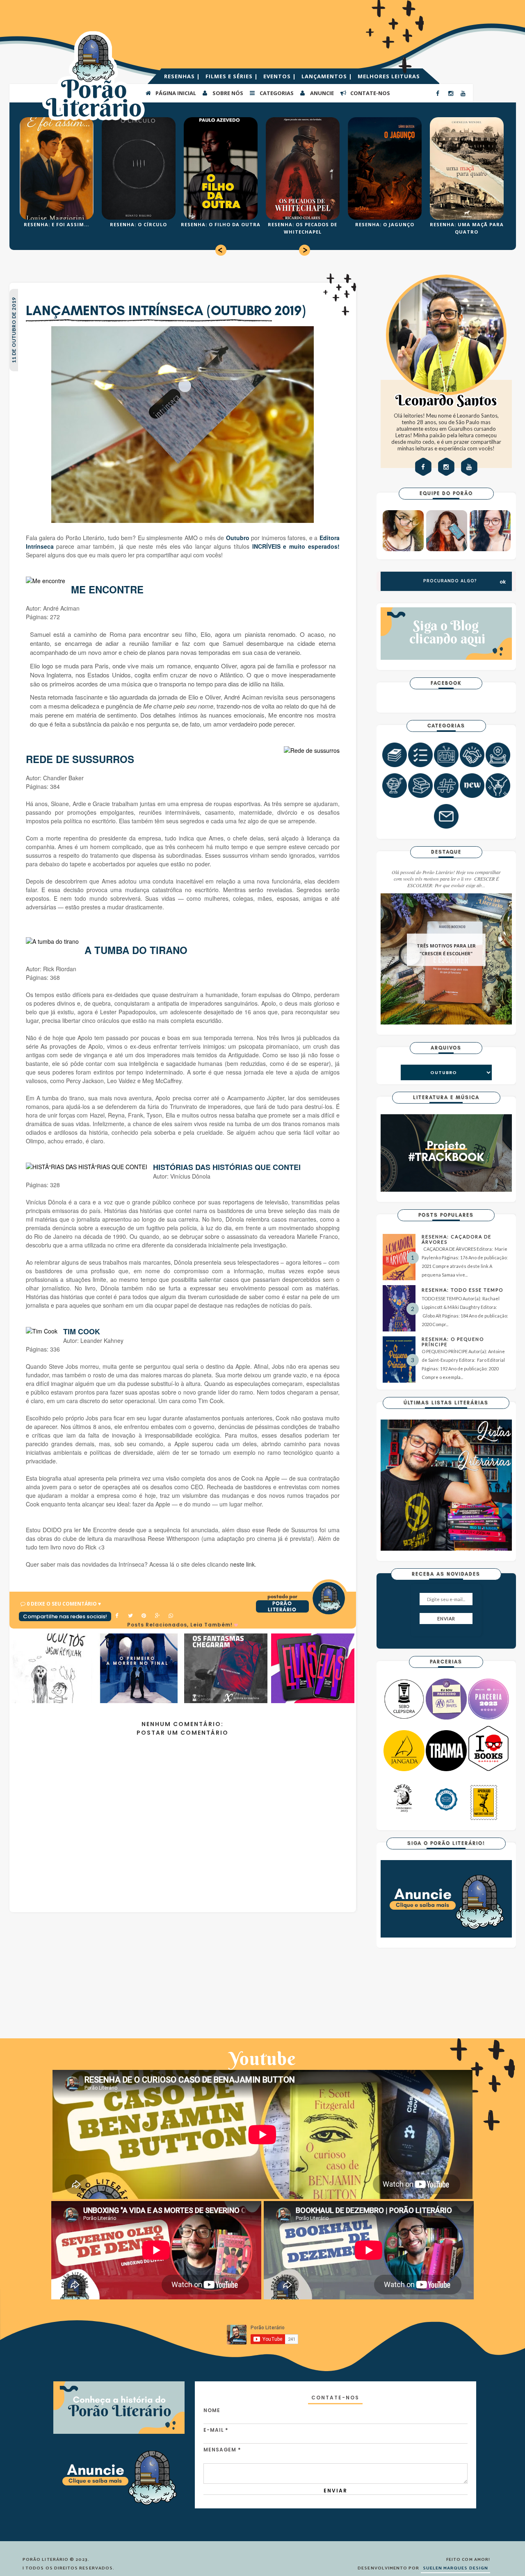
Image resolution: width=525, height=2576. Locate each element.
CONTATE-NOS (370, 93)
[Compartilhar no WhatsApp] (171, 1616)
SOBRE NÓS (227, 93)
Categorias (276, 93)
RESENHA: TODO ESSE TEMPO (462, 1290)
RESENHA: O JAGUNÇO (385, 224)
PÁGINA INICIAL (175, 93)
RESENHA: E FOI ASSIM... (56, 224)
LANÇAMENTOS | (328, 76)
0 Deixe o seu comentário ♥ (64, 1604)
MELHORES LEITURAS (389, 76)
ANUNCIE (321, 93)
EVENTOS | (281, 76)
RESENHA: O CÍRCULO (138, 224)
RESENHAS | (183, 76)
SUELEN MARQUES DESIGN (455, 2568)
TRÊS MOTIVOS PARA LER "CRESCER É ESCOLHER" (446, 950)
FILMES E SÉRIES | (233, 76)
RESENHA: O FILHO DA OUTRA (221, 224)
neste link (242, 1564)
